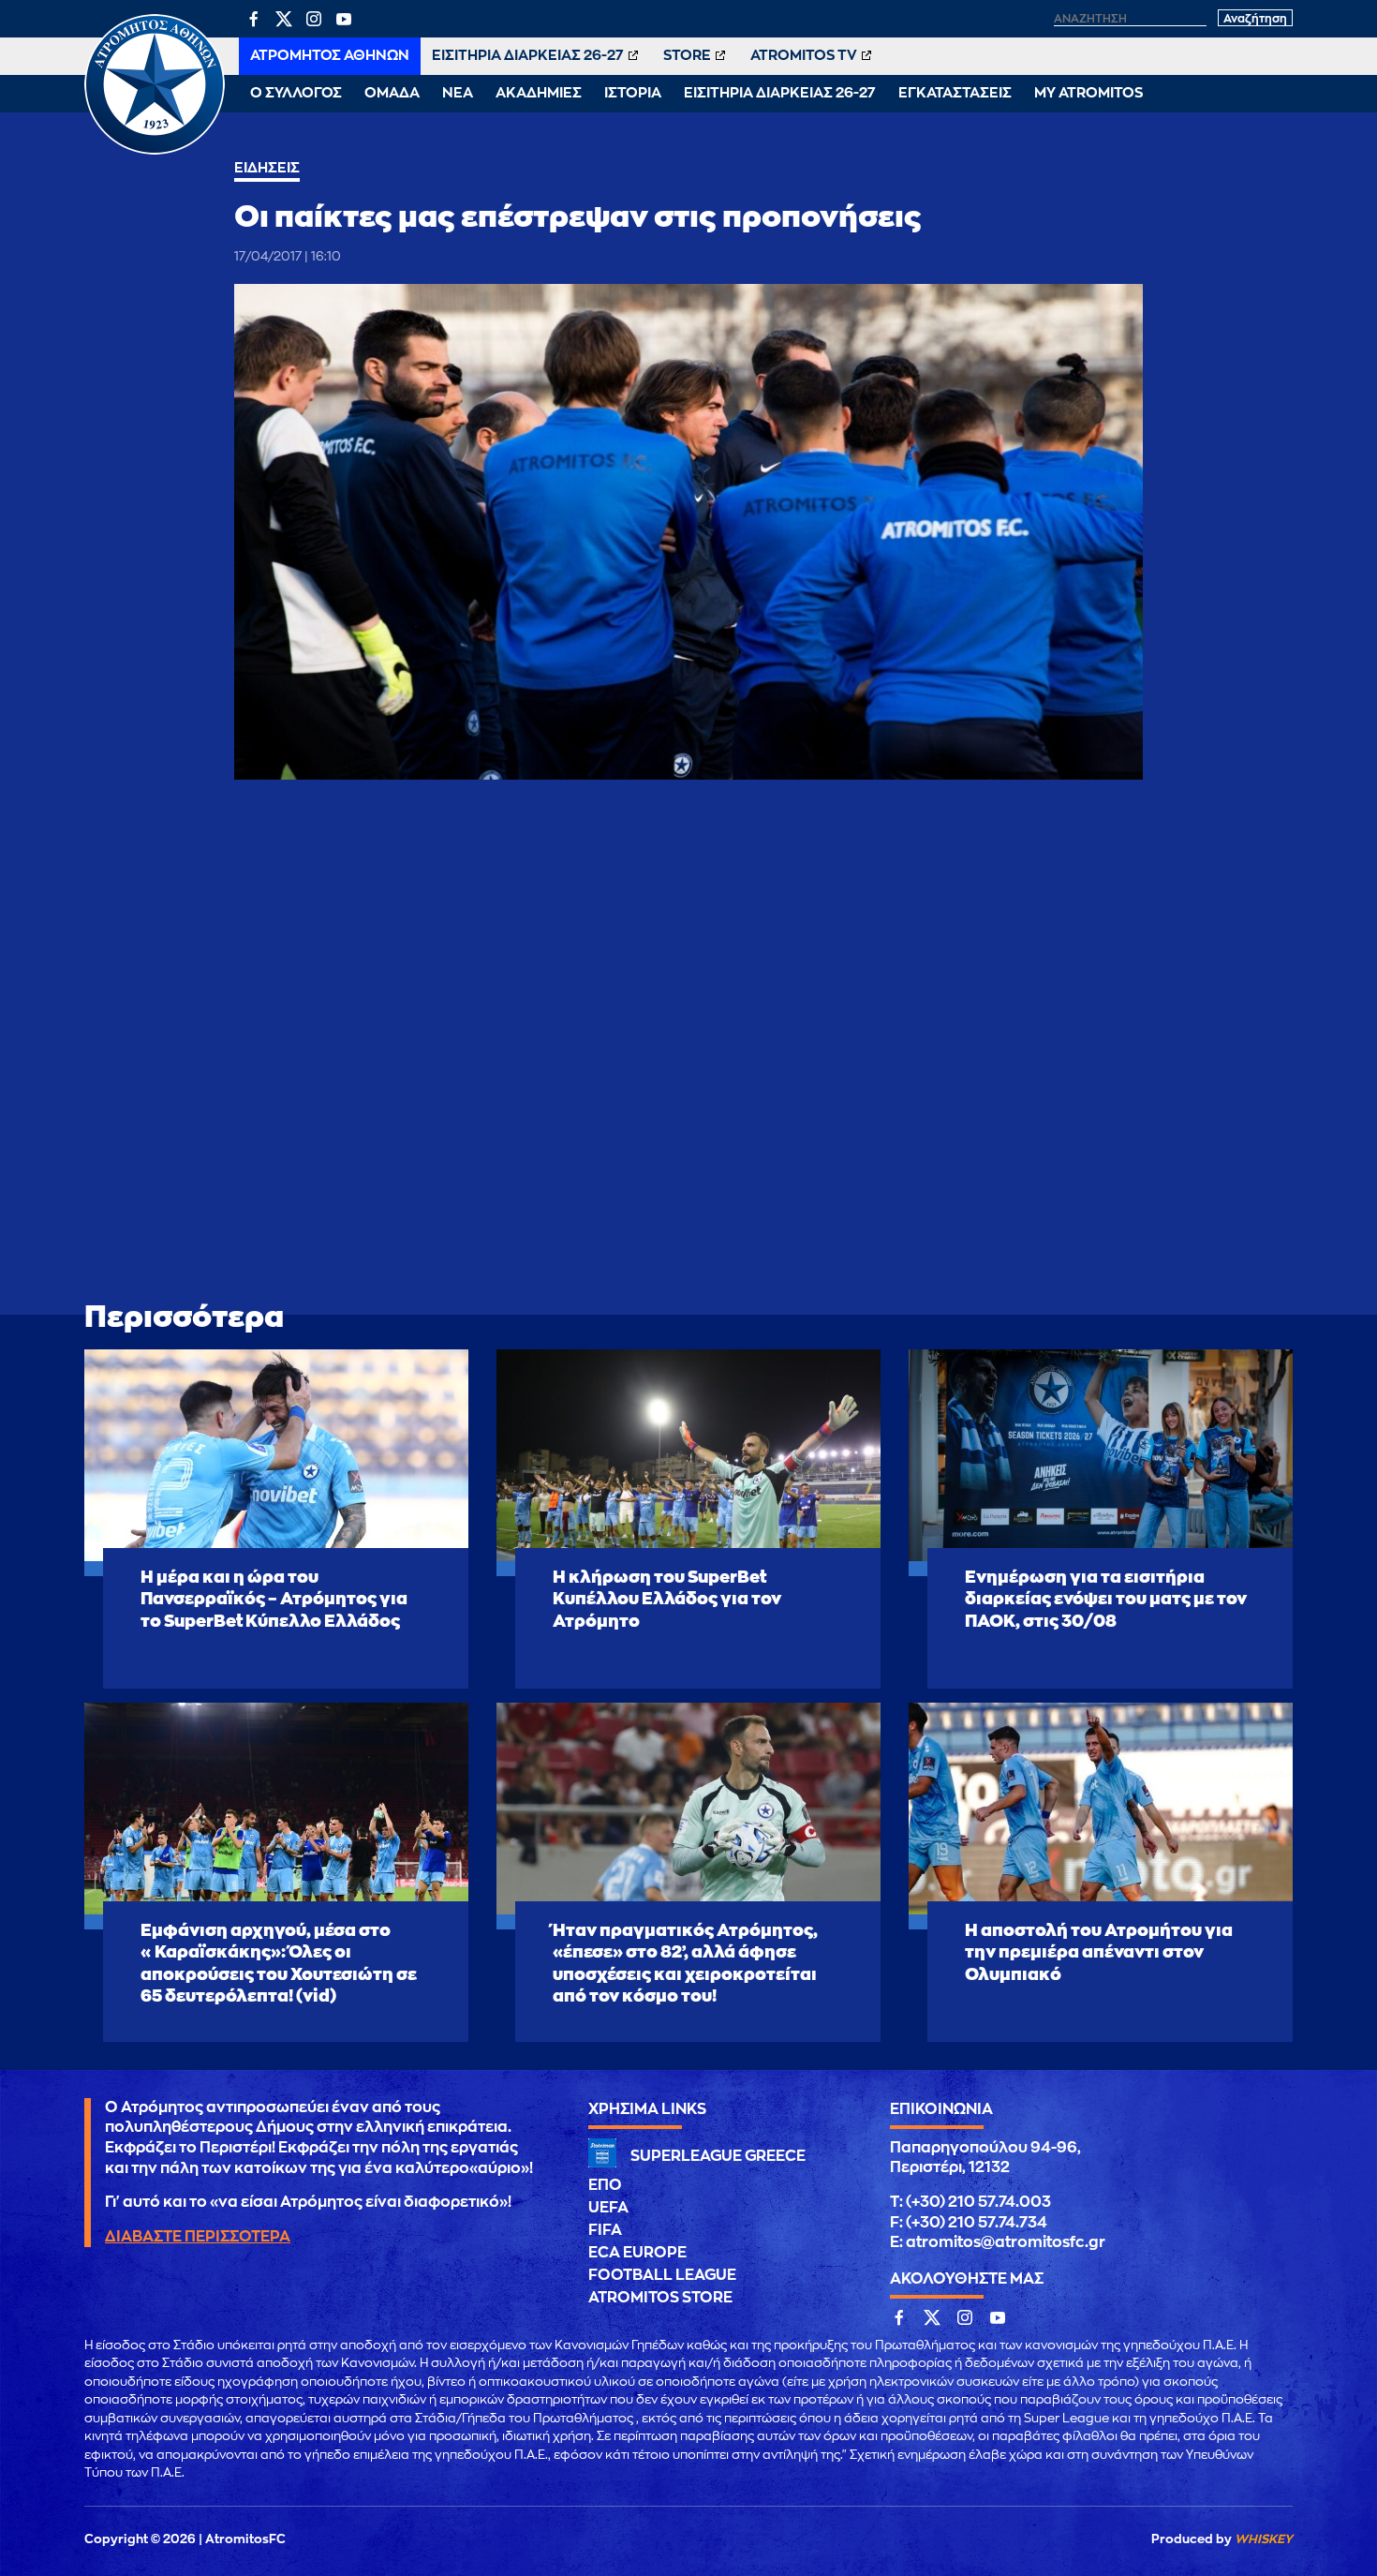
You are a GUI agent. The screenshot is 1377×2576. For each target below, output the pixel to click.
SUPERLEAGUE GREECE (718, 2156)
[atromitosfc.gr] (155, 152)
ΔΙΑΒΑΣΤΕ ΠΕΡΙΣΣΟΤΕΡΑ (198, 2237)
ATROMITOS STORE (660, 2298)
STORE (687, 56)
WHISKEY (1264, 2539)
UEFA (608, 2208)
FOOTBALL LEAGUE (662, 2275)
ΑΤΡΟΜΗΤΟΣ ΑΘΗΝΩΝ (330, 56)
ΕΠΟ (605, 2185)
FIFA (605, 2230)
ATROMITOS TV (804, 56)
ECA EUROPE (637, 2253)
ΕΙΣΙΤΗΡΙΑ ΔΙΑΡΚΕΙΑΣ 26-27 (528, 56)
